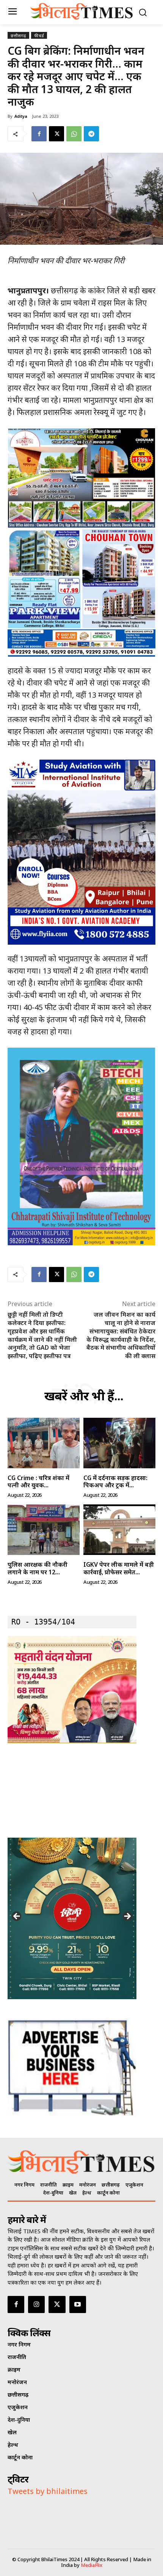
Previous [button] (17, 1917)
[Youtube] (78, 2304)
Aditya (21, 116)
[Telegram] (91, 134)
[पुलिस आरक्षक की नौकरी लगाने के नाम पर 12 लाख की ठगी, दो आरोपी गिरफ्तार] (44, 1530)
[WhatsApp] (74, 134)
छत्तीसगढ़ (18, 36)
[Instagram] (36, 2304)
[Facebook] (39, 134)
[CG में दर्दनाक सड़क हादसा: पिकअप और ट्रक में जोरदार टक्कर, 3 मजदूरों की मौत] (119, 1443)
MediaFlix (92, 2565)
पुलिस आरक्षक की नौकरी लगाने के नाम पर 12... (38, 1568)
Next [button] (127, 1917)
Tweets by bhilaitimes (48, 2491)
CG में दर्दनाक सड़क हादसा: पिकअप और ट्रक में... (115, 1481)
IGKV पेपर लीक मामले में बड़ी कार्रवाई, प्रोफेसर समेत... (119, 1568)
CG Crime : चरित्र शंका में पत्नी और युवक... (38, 1481)
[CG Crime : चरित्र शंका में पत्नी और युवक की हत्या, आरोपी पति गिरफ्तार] (44, 1443)
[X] (56, 134)
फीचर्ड (39, 36)
